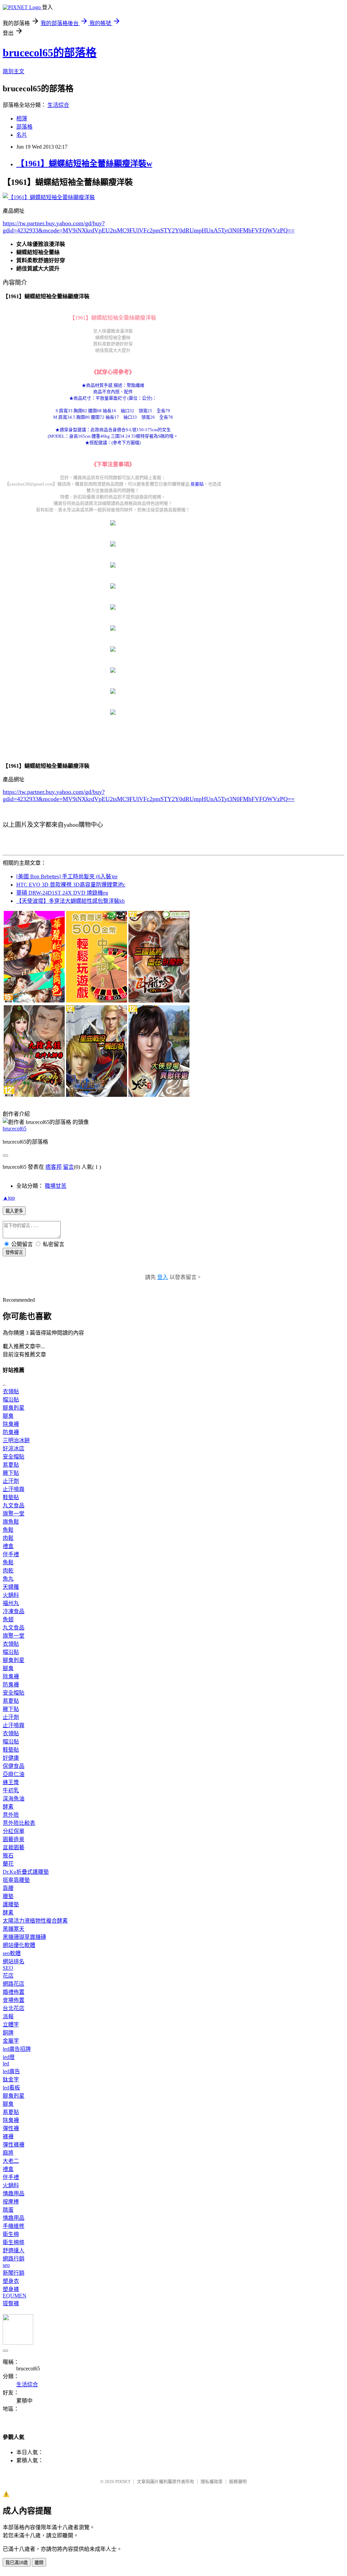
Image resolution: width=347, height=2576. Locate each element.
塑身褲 (11, 2289)
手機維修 (14, 2226)
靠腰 (8, 1888)
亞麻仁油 (14, 1774)
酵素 (8, 1807)
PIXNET (123, 2482)
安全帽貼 (14, 1457)
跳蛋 (8, 2210)
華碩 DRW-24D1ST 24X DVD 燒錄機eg (62, 893)
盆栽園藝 (14, 1847)
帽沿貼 (11, 1400)
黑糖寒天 (14, 1929)
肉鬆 (8, 1538)
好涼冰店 (14, 1448)
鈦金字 (11, 2079)
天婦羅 (11, 1587)
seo (6, 2265)
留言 (68, 1167)
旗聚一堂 (14, 1514)
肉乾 (8, 1571)
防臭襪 (11, 1432)
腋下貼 (11, 1473)
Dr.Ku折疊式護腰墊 (26, 1872)
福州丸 (11, 1603)
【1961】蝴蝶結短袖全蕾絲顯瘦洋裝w (84, 164)
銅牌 (8, 2033)
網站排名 (14, 1961)
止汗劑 (11, 1481)
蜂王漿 (11, 1782)
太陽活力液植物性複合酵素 (35, 1921)
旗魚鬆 (11, 1522)
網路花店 (14, 1984)
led (6, 2064)
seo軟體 (12, 1953)
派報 (8, 2016)
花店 (8, 1976)
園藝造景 (14, 1839)
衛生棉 (11, 2234)
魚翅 (8, 1619)
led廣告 (11, 2071)
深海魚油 (14, 1799)
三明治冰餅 (16, 1440)
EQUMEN (15, 2296)
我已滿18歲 (17, 2563)
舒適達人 (14, 2250)
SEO (8, 1968)
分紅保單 (14, 1831)
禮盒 (8, 1546)
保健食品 (14, 1766)
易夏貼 (197, 484)
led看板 (11, 2088)
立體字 (11, 2025)
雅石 (8, 1856)
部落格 (24, 127)
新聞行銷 (14, 2273)
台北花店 (14, 2008)
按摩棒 (11, 2202)
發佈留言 (14, 1252)
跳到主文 (14, 71)
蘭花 (8, 1864)
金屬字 (11, 2041)
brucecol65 (15, 1129)
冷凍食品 (14, 1611)
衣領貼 (11, 1391)
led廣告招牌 (17, 2049)
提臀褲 (11, 2303)
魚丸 (8, 1579)
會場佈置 (14, 2000)
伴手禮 (11, 1554)
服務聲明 (238, 2482)
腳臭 (8, 1416)
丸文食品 (14, 1505)
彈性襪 (11, 2128)
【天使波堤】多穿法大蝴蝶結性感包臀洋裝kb (70, 901)
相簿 (22, 119)
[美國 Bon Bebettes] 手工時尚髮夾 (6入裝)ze (67, 876)
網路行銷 (14, 2259)
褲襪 (8, 2136)
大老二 (11, 2161)
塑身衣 (11, 2281)
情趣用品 (14, 2193)
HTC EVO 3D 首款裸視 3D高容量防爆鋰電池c (71, 885)
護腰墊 (11, 1904)
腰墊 (8, 1896)
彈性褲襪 (14, 2145)
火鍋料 (11, 1595)
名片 (22, 135)
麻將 (8, 2153)
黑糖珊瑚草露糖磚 (24, 1937)
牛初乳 (11, 1790)
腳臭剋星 (14, 1408)
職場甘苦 (56, 1186)
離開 (39, 2563)
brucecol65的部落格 (50, 53)
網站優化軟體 (19, 1945)
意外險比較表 (19, 1823)
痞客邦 (54, 1167)
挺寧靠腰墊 (16, 1880)
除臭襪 (11, 1424)
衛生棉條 (14, 2242)
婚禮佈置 (14, 1992)
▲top (9, 1198)
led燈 (9, 2057)
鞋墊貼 (11, 1497)
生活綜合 (58, 105)
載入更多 (14, 1211)
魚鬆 (8, 1530)
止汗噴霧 (14, 1489)
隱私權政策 (212, 2482)
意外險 (11, 1815)
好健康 (11, 1758)
